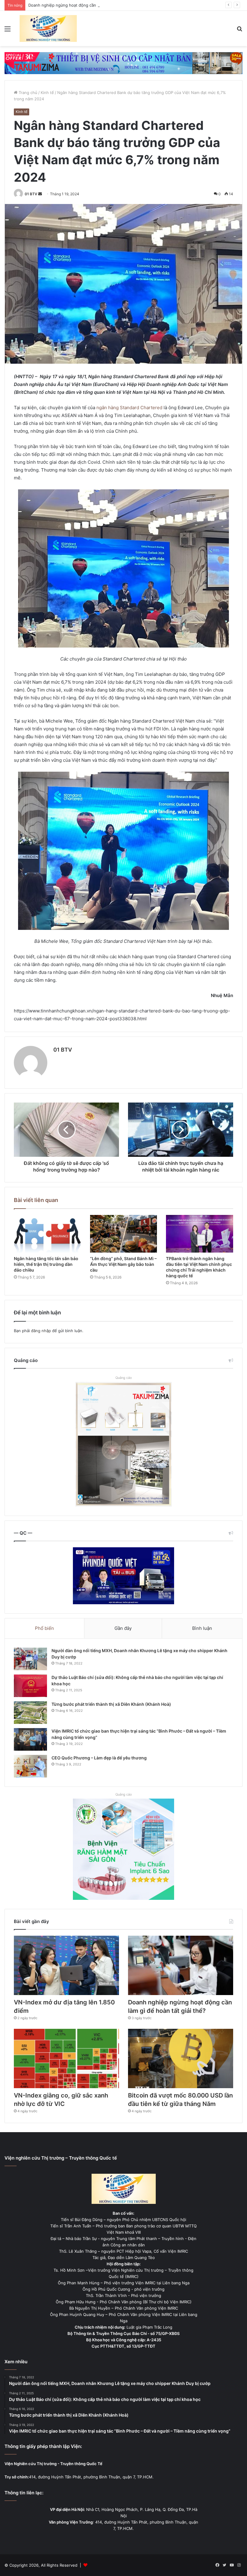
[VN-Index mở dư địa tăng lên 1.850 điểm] (66, 1965)
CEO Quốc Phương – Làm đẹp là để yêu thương (99, 1758)
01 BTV (31, 194)
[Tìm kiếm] (239, 31)
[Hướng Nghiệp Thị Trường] (48, 28)
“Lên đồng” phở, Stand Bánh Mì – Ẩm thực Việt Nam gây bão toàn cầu (123, 1264)
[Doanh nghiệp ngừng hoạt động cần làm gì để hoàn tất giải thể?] (181, 1965)
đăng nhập (41, 1331)
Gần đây (123, 1628)
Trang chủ (27, 93)
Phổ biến (44, 1628)
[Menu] (8, 31)
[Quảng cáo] (123, 63)
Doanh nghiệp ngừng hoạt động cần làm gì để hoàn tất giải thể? (89, 5)
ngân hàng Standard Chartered (129, 408)
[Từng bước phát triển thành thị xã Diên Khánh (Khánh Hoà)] (30, 1713)
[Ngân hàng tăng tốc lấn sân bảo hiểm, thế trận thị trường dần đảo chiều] (47, 1234)
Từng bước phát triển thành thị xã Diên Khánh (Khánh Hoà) (111, 1704)
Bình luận (202, 1628)
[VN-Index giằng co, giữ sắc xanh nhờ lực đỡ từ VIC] (66, 2058)
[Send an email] (40, 194)
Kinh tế (47, 93)
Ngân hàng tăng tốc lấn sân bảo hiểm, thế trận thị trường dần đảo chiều (46, 1264)
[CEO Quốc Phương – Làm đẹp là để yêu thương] (30, 1766)
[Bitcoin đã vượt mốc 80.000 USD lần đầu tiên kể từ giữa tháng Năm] (181, 2058)
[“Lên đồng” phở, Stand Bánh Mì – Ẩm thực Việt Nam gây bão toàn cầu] (124, 1234)
